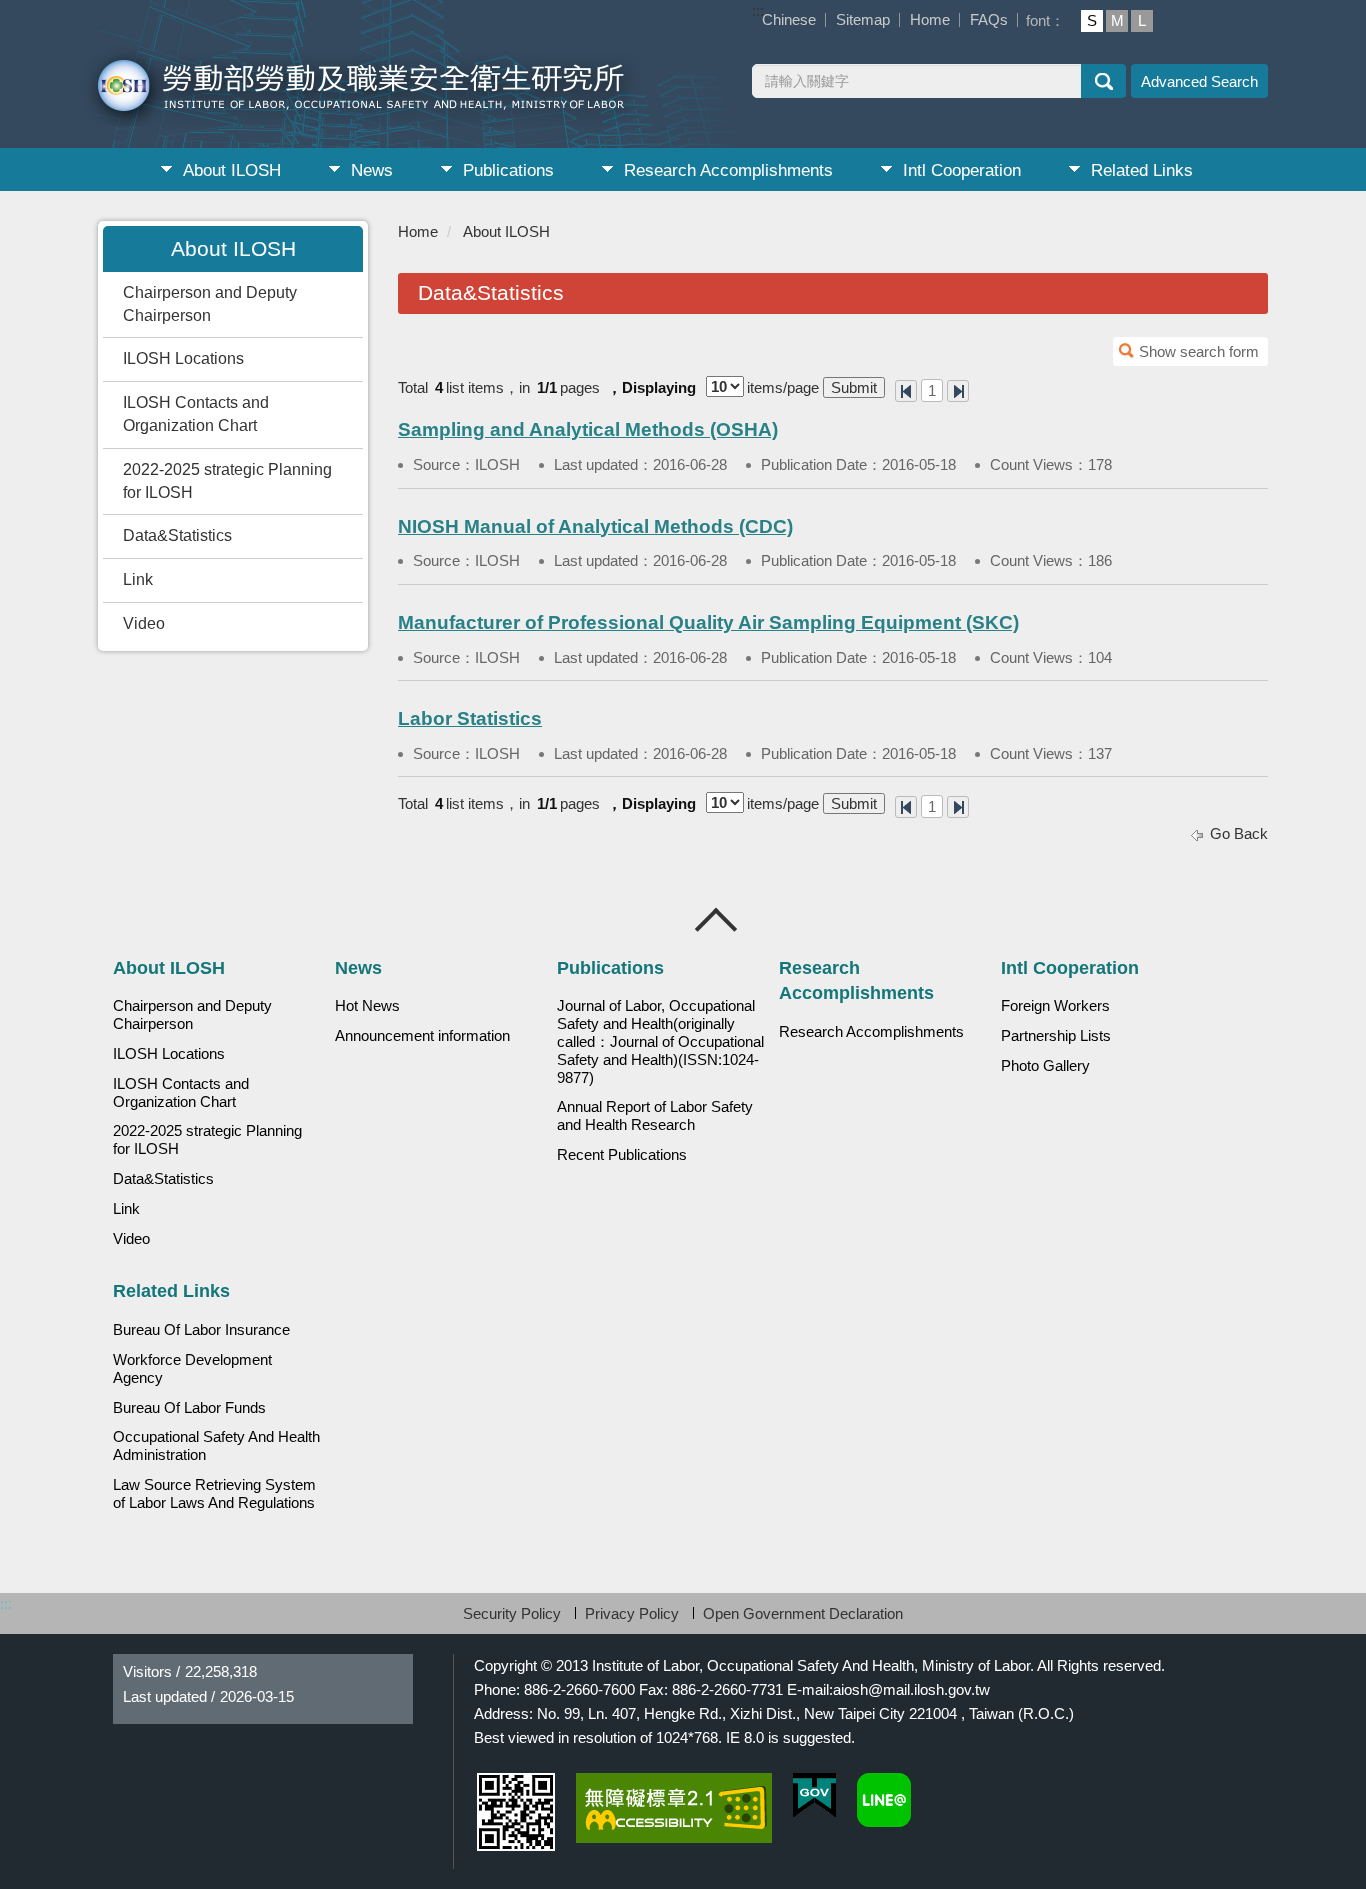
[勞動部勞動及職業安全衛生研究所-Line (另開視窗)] (884, 1800)
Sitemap (863, 19)
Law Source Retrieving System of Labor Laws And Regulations (214, 1494)
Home (930, 19)
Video (144, 623)
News (372, 170)
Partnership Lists (1056, 1036)
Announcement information (422, 1036)
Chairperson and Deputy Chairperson (210, 304)
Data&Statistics (177, 535)
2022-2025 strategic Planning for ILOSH (227, 481)
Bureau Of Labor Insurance (201, 1330)
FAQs (989, 19)
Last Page (958, 391)
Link (138, 579)
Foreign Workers (1055, 1006)
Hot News (367, 1006)
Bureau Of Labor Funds (189, 1408)
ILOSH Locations (183, 358)
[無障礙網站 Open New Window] (674, 1808)
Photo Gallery (1045, 1066)
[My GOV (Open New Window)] (814, 1795)
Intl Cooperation (962, 170)
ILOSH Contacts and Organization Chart (196, 414)
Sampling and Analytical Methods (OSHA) (588, 429)
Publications (508, 170)
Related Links (1142, 170)
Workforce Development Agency (192, 1369)
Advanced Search (1199, 81)
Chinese (789, 19)
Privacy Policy (632, 1613)
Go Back (1239, 833)
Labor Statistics (470, 718)
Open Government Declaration (803, 1613)
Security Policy (512, 1613)
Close (717, 920)
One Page (906, 391)
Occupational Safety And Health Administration (216, 1446)
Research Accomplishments (728, 170)
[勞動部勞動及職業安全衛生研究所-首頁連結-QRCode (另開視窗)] (516, 1812)
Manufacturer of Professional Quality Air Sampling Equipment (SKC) (708, 622)
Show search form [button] (1199, 351)
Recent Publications (622, 1155)
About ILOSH (232, 170)
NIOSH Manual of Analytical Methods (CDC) (595, 526)
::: (758, 10)
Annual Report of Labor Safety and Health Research (655, 1116)
